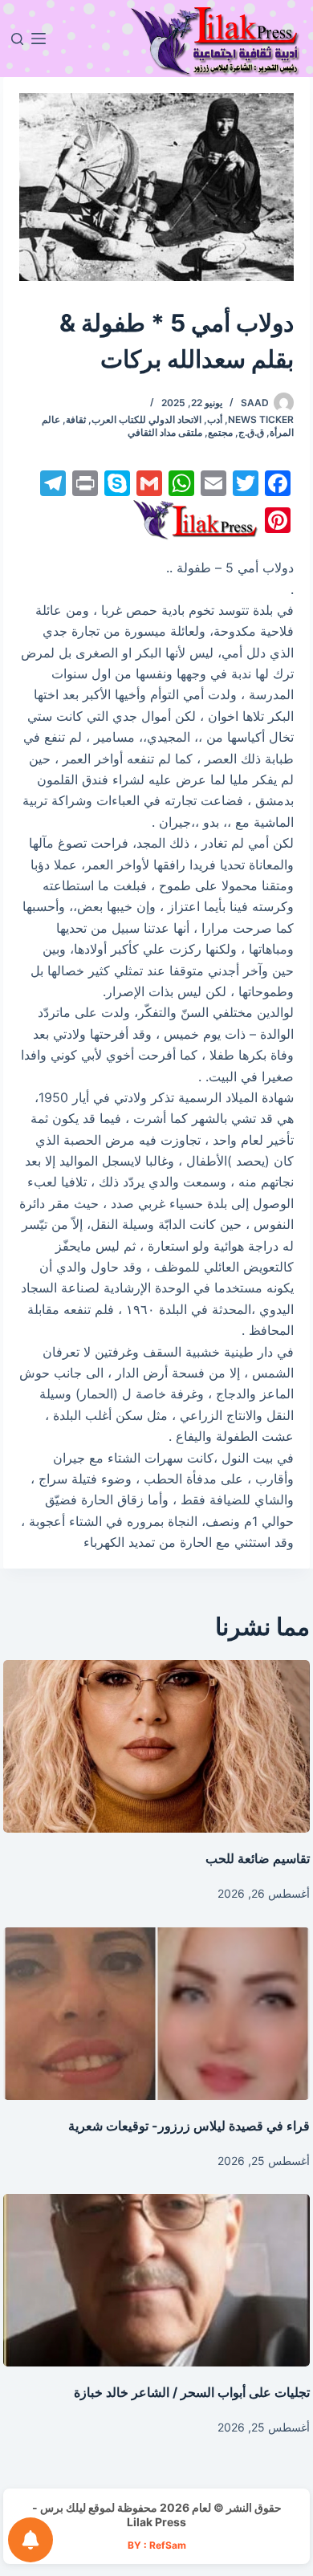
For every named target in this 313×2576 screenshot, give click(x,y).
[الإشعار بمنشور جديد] (30, 2540)
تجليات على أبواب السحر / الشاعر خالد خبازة (192, 2392)
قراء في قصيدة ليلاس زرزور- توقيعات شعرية (189, 2126)
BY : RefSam (157, 2545)
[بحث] (17, 39)
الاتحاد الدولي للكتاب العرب (146, 419)
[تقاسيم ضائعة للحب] (156, 1746)
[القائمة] (39, 39)
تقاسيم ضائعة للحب (258, 1858)
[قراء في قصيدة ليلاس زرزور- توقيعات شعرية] (156, 2014)
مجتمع (220, 432)
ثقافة (76, 419)
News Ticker (261, 419)
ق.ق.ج (251, 432)
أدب (215, 419)
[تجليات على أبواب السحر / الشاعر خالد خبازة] (156, 2280)
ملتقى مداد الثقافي (165, 432)
